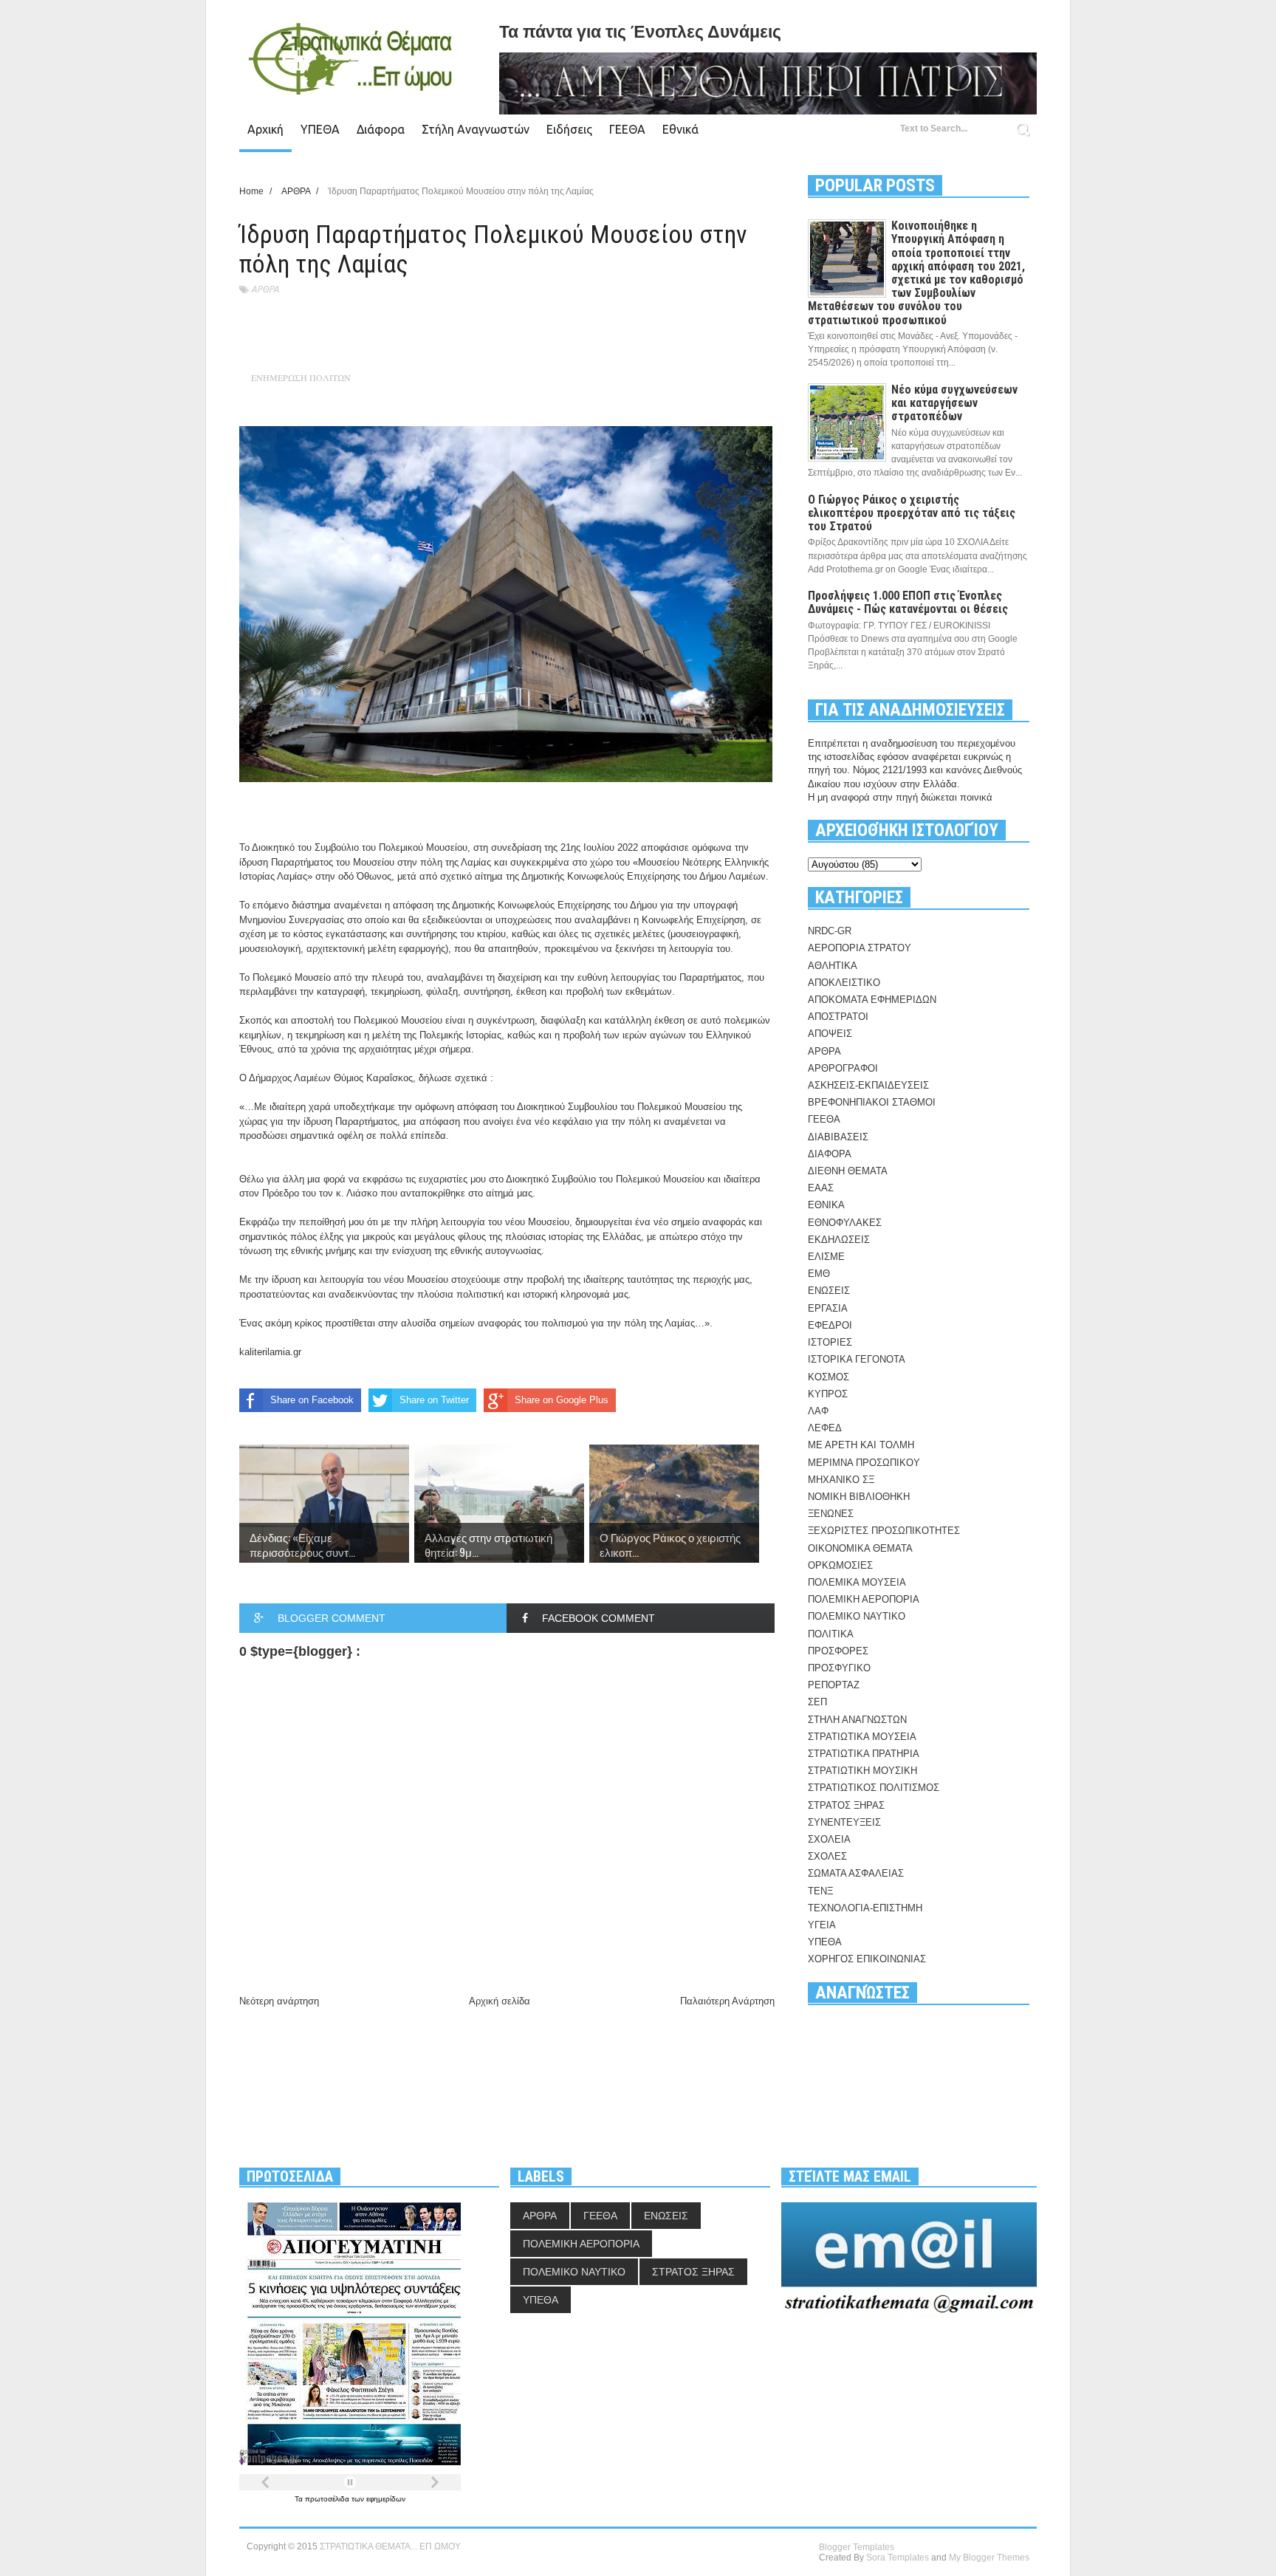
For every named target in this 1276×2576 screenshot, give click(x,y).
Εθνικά (680, 129)
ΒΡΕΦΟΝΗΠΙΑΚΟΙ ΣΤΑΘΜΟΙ (872, 1102)
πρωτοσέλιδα (328, 2499)
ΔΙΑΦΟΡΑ (830, 1154)
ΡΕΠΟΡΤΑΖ (834, 1685)
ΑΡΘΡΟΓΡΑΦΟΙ (843, 1068)
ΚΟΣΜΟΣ (829, 1377)
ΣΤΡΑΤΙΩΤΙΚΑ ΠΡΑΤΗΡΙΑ (864, 1754)
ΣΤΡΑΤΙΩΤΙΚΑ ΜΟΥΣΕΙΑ (862, 1737)
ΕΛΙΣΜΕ (826, 1257)
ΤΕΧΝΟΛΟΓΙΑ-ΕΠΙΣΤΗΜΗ (865, 1908)
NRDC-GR (830, 931)
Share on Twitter (434, 1400)
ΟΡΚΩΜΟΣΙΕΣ (840, 1565)
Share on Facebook (312, 1400)
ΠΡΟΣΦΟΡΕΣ (838, 1651)
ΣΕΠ (817, 1702)
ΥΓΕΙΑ (822, 1925)
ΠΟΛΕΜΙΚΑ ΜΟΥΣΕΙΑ (857, 1582)
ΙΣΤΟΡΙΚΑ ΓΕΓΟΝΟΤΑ (857, 1359)
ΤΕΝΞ (820, 1891)
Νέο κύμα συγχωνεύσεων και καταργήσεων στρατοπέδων (954, 403)
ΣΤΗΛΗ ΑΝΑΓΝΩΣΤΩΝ (857, 1720)
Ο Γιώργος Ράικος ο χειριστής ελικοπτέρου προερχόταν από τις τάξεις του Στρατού (912, 513)
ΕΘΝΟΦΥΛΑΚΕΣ (845, 1223)
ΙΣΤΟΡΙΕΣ (830, 1342)
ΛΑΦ (818, 1411)
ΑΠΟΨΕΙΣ (830, 1034)
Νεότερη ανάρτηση (279, 2001)
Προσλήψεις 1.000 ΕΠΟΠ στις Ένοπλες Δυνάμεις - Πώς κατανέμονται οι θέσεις (908, 602)
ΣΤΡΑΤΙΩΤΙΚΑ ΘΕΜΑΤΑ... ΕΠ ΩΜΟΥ (390, 2546)
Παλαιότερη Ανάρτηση (727, 2001)
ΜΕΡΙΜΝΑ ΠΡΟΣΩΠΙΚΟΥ (864, 1463)
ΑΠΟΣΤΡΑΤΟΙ (838, 1017)
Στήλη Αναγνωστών (476, 129)
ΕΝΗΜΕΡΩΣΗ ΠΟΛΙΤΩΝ (301, 377)
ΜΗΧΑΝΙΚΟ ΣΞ (841, 1480)
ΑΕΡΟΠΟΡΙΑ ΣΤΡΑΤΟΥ (860, 948)
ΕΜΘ (819, 1274)
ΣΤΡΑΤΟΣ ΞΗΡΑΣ (846, 1805)
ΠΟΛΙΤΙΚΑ (831, 1634)
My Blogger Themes (989, 2558)
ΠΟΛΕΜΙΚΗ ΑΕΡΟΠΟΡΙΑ (864, 1599)
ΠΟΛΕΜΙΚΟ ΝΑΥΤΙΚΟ (857, 1616)
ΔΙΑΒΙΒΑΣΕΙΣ (838, 1137)
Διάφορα (381, 129)
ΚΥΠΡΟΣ (828, 1394)
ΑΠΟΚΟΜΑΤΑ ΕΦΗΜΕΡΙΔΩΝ (872, 1000)
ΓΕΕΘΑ (627, 129)
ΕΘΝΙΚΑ (826, 1205)
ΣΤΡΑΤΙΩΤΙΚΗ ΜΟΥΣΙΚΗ (862, 1771)
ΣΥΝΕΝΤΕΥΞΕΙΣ (844, 1822)
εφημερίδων (386, 2499)
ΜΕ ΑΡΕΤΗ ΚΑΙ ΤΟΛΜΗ (861, 1445)
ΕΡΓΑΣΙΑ (828, 1308)
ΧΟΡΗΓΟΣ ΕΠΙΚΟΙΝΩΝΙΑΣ (867, 1959)
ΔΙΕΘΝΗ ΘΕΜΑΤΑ (848, 1171)
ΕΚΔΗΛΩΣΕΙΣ (839, 1240)
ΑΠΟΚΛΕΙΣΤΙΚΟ (844, 983)
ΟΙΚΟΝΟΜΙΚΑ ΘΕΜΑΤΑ (860, 1548)
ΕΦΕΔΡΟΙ (830, 1325)
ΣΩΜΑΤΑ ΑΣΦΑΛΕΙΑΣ (856, 1873)
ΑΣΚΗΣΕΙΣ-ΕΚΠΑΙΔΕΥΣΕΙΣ (868, 1085)
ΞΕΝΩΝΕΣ (831, 1514)
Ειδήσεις (569, 129)
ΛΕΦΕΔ (825, 1428)
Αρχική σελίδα (500, 2001)
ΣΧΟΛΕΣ (827, 1856)
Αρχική (265, 129)
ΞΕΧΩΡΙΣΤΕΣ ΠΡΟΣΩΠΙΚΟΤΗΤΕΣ (884, 1531)
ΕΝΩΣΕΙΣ (829, 1291)
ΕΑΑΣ (821, 1188)
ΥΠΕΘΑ (320, 129)
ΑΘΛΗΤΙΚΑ (833, 966)
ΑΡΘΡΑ (265, 289)
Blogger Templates (857, 2547)
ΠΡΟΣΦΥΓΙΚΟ (839, 1668)
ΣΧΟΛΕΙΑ (829, 1839)
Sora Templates (898, 2558)
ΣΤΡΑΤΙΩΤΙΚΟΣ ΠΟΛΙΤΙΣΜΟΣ (874, 1788)
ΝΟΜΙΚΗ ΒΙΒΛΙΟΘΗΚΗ (859, 1497)
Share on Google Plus (562, 1400)
